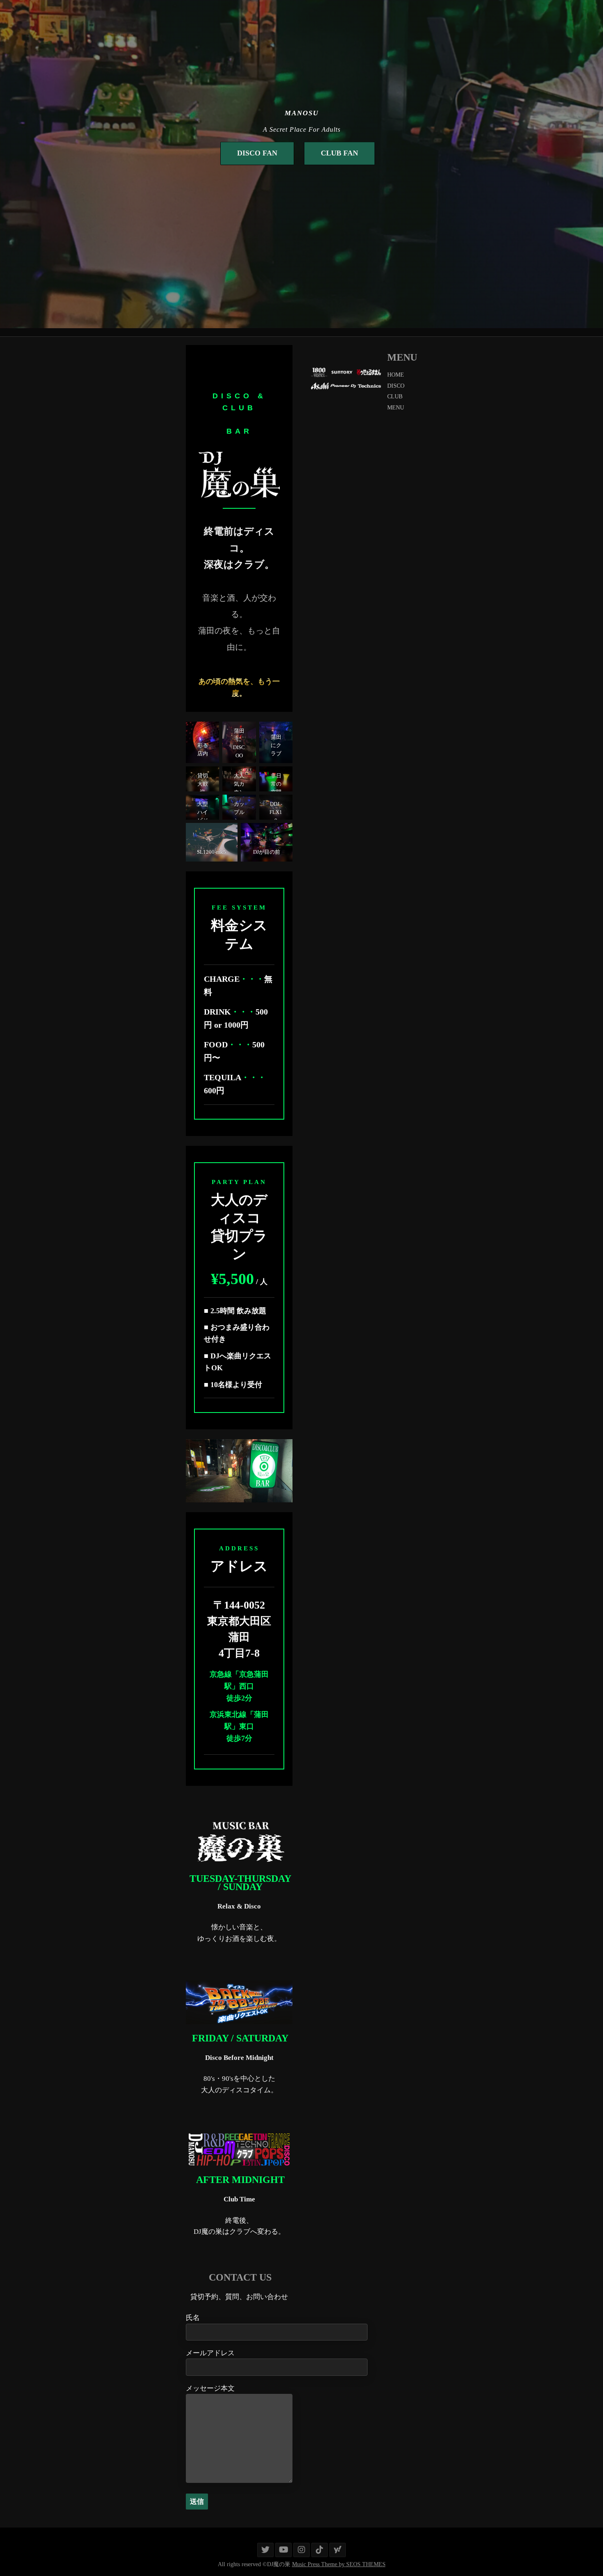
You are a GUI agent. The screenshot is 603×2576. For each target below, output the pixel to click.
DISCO (396, 386)
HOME (396, 375)
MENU (396, 408)
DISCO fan (257, 153)
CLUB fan (339, 153)
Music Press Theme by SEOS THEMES (339, 2564)
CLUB (395, 397)
